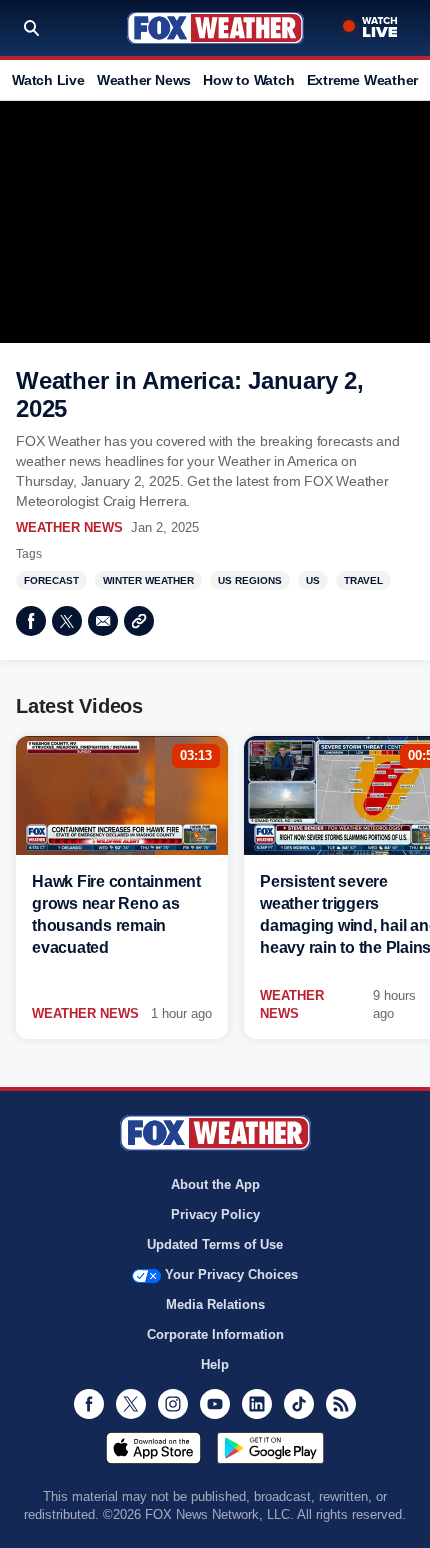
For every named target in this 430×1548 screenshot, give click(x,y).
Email (103, 621)
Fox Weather (215, 28)
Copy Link (139, 621)
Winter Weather (148, 580)
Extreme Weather (363, 80)
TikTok (299, 1404)
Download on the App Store (153, 1448)
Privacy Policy (215, 1214)
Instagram (173, 1404)
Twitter (67, 621)
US (313, 580)
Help (215, 1364)
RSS (341, 1404)
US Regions (250, 580)
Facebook (31, 621)
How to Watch (248, 80)
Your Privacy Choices (231, 1274)
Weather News (144, 80)
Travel (363, 580)
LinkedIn (257, 1404)
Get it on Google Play (270, 1448)
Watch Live (48, 80)
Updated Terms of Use (215, 1244)
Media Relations (215, 1304)
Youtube (215, 1404)
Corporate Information (215, 1334)
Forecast (51, 580)
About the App (215, 1184)
